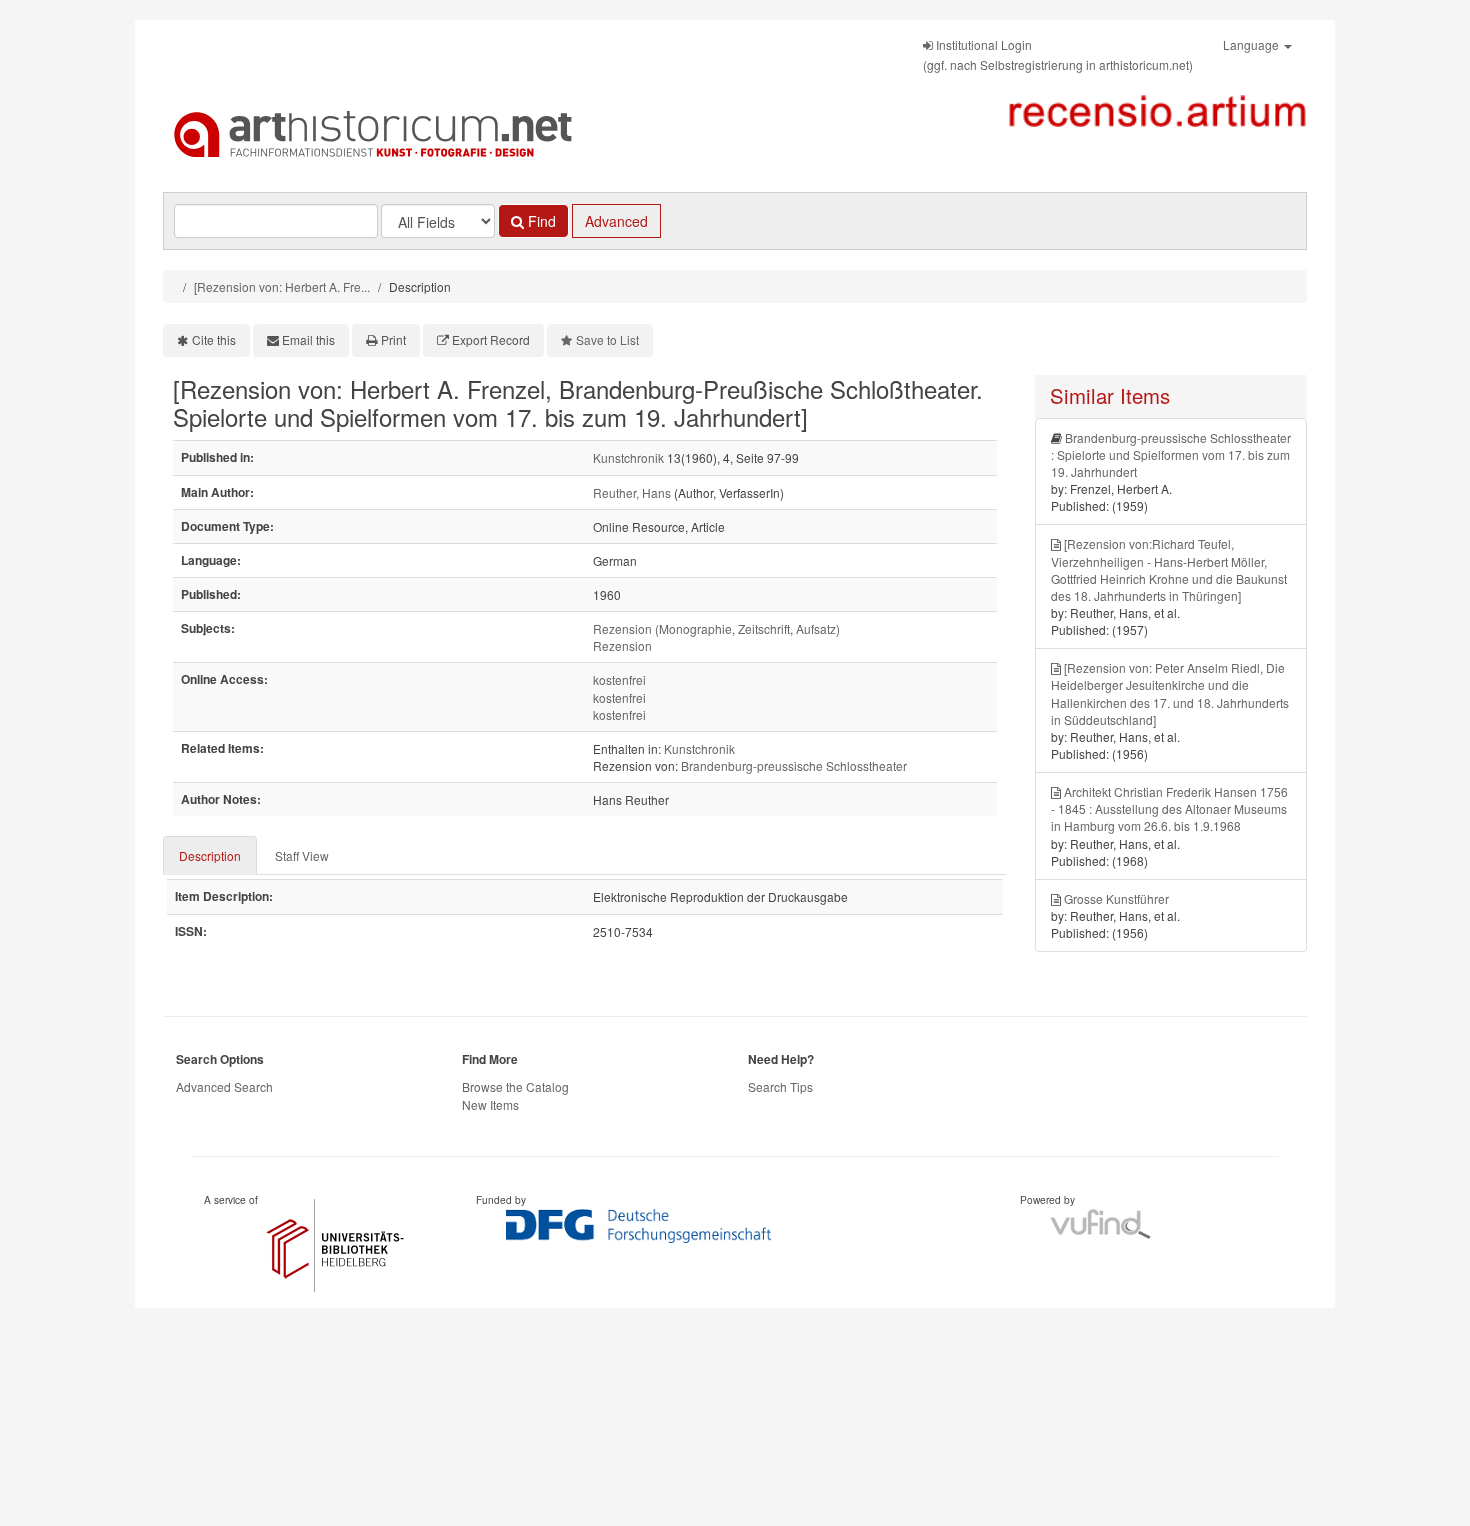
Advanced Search (224, 1086)
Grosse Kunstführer (1116, 898)
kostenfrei (619, 679)
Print (393, 339)
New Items (490, 1104)
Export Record (491, 339)
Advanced (616, 221)
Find (540, 221)
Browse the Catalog (515, 1086)
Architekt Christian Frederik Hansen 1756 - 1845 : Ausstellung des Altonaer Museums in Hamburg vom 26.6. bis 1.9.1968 (1169, 808)
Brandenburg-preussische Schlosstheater (794, 765)
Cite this (214, 339)
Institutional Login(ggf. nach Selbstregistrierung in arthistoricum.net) (1058, 54)
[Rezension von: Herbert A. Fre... (282, 286)
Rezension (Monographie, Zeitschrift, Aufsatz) (716, 628)
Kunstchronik (628, 457)
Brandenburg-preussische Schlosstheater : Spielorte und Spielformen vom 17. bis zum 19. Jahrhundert (1171, 454)
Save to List (607, 339)
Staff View (302, 855)
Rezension (622, 645)
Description (210, 855)
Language (1252, 44)
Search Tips (780, 1086)
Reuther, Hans (632, 492)
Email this (308, 339)
